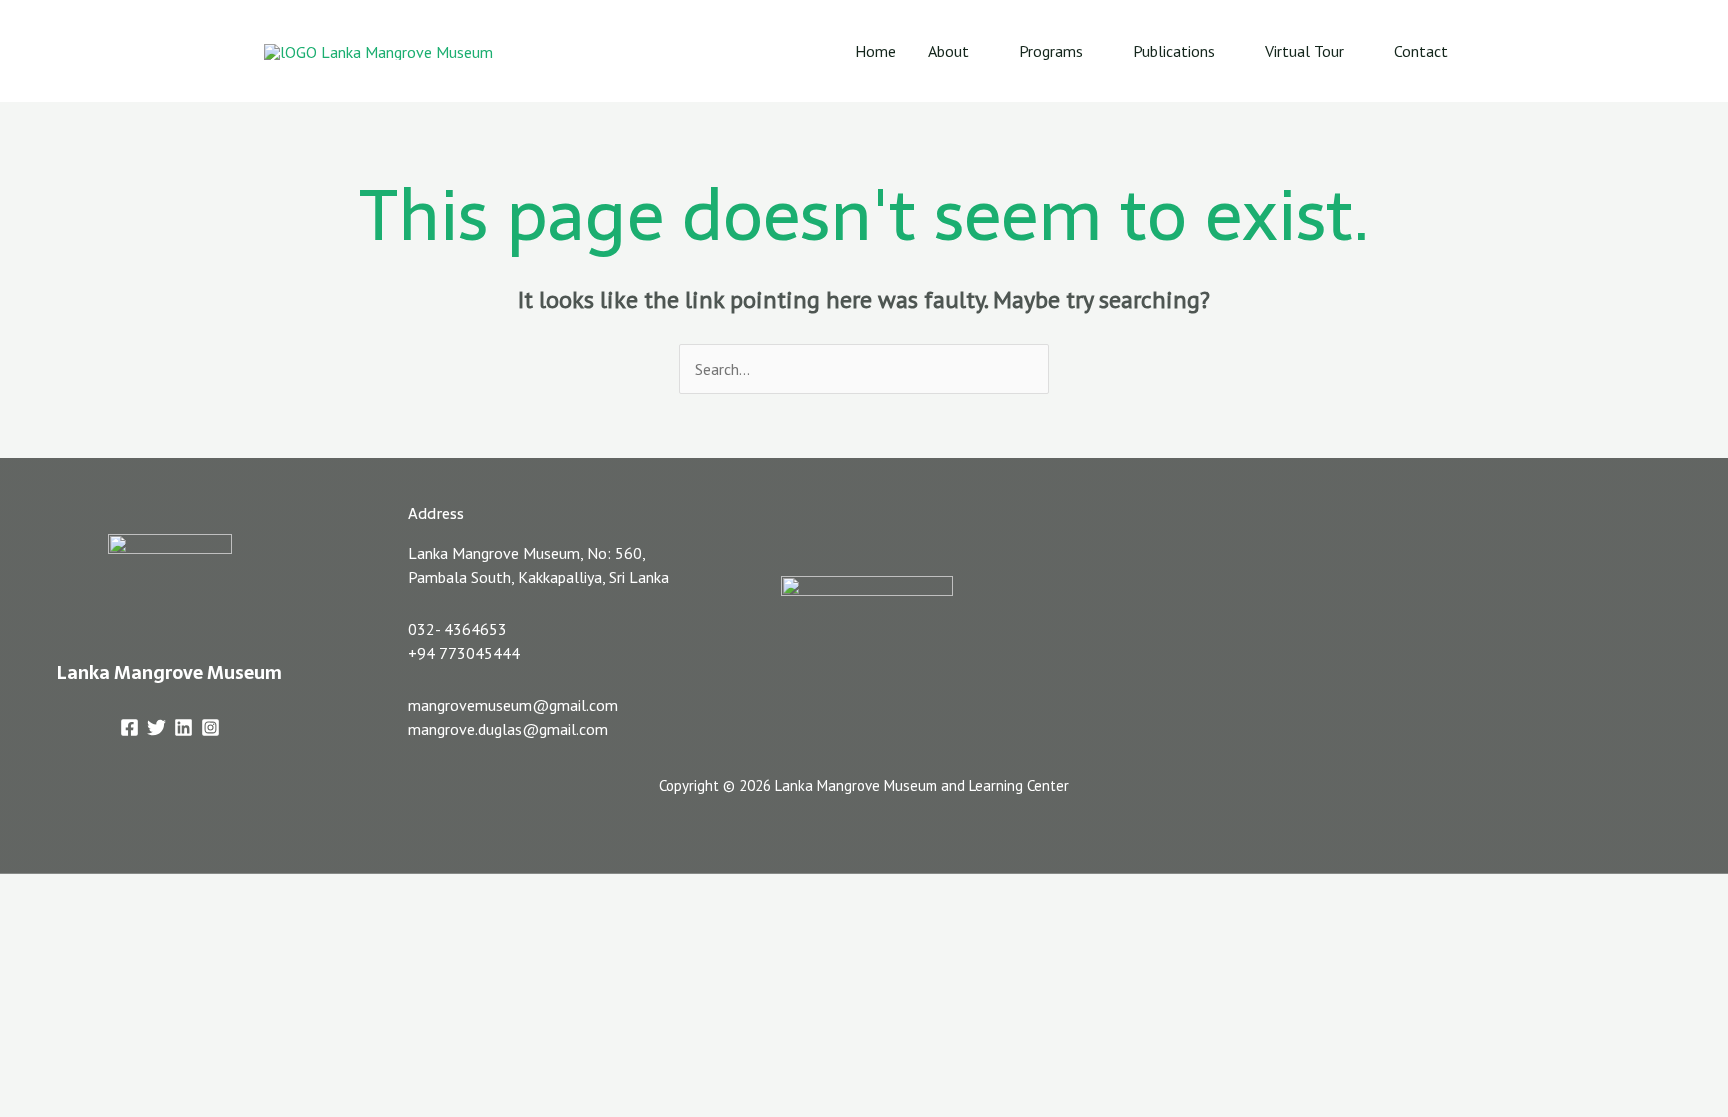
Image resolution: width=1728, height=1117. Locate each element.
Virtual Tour (1304, 51)
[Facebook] (129, 727)
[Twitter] (156, 727)
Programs (1051, 51)
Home (875, 51)
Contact (1421, 51)
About (948, 51)
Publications (1174, 51)
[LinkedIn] (183, 727)
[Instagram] (210, 727)
